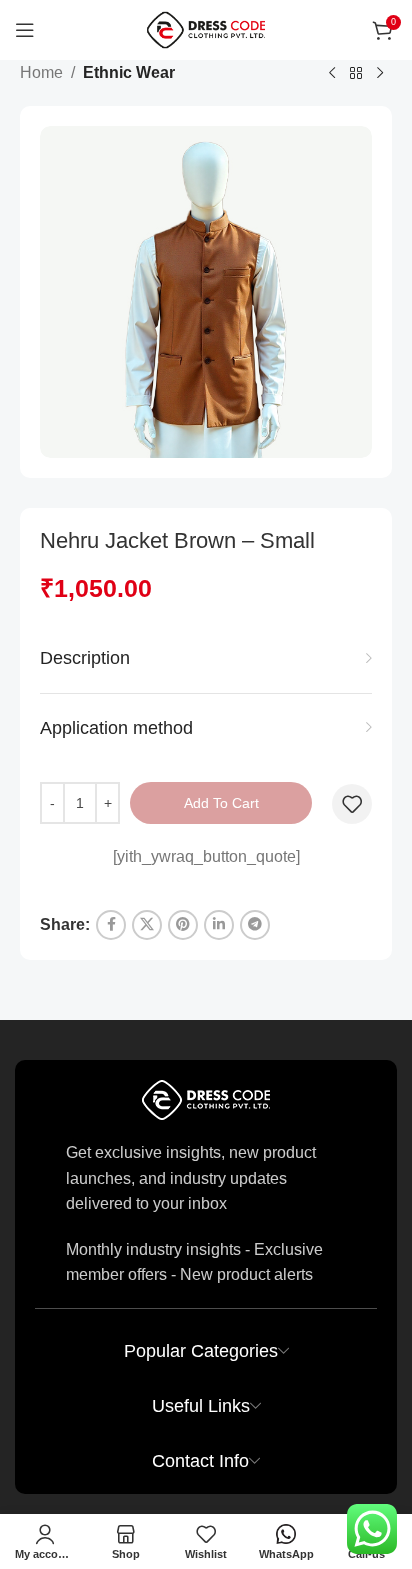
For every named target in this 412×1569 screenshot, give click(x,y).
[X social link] (147, 925)
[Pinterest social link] (183, 925)
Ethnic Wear (129, 72)
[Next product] (380, 74)
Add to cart (221, 803)
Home (41, 72)
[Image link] (206, 1098)
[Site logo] (206, 28)
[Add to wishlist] (352, 804)
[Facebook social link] (111, 925)
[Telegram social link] (255, 925)
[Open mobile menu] (25, 30)
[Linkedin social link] (219, 925)
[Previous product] (332, 74)
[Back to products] (356, 74)
